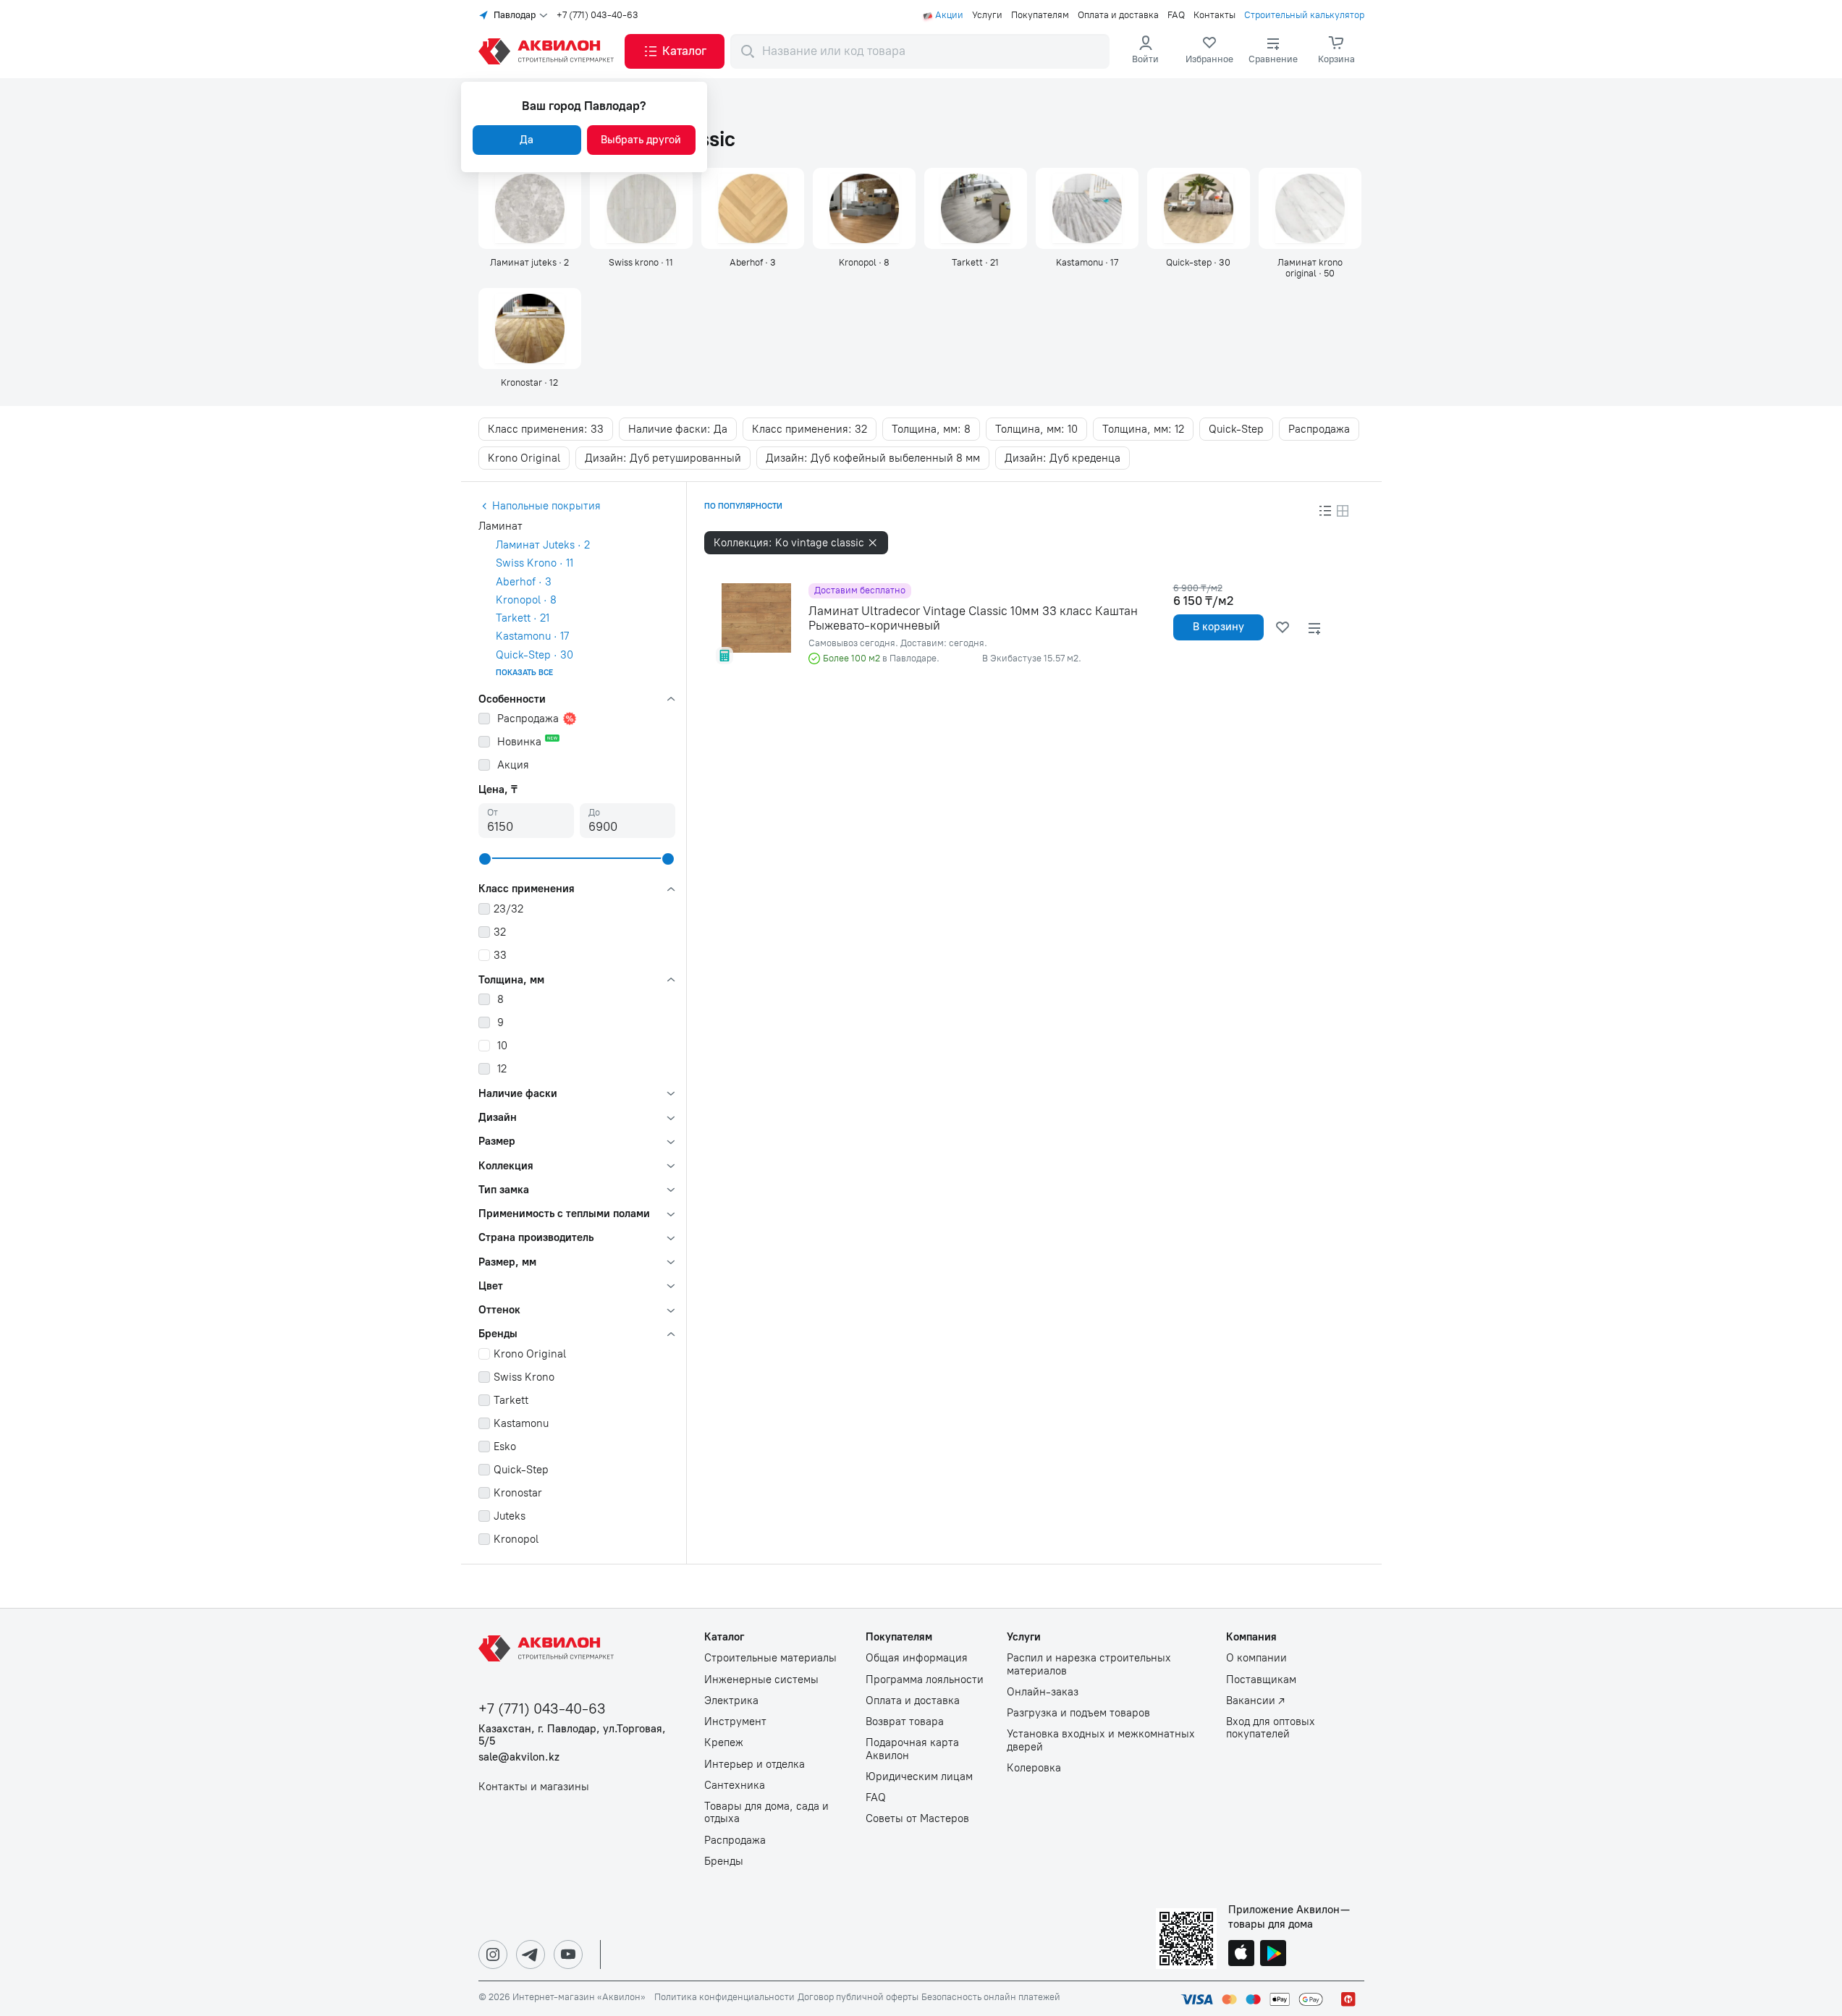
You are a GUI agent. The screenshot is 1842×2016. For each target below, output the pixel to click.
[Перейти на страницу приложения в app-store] (1241, 1954)
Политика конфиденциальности (724, 1997)
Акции (949, 15)
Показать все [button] (524, 673)
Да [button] (527, 140)
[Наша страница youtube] (568, 1954)
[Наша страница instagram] (493, 1954)
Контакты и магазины (534, 1787)
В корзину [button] (1218, 627)
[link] (1209, 51)
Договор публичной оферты (858, 1997)
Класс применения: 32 (810, 429)
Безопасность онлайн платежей (991, 1997)
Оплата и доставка (1118, 15)
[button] (675, 51)
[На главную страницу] (549, 1648)
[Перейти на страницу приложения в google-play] (1273, 1954)
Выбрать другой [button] (641, 140)
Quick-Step (1236, 429)
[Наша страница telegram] (531, 1954)
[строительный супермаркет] (549, 51)
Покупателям (1040, 15)
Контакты (1214, 15)
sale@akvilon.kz (519, 1757)
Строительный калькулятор (1304, 15)
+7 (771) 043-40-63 (597, 15)
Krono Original (524, 458)
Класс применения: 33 (546, 429)
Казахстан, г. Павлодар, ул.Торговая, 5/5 (572, 1735)
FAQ (1176, 15)
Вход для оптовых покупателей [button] (1271, 1728)
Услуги (987, 15)
